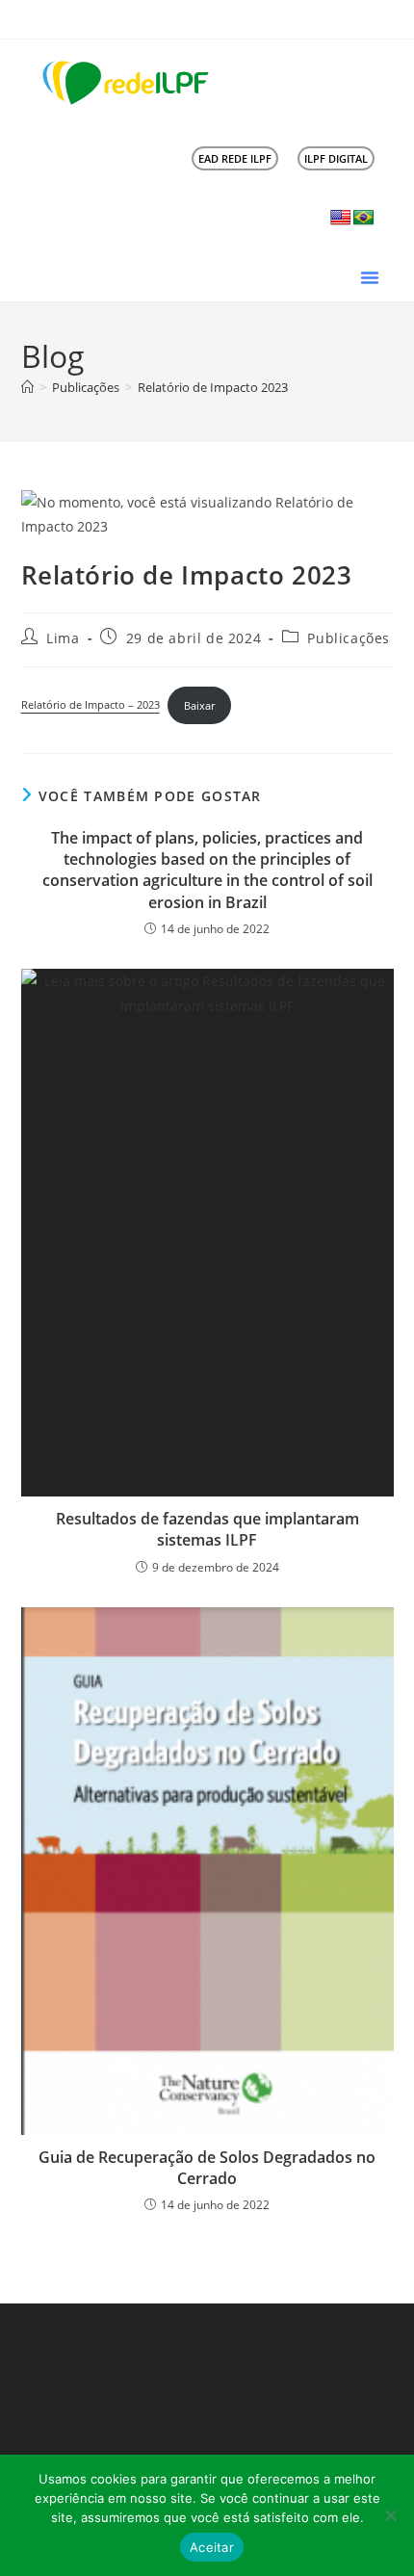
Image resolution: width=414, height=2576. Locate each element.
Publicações (349, 638)
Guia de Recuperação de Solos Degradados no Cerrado (207, 2168)
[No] (390, 2515)
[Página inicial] (27, 387)
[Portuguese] (364, 218)
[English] (341, 218)
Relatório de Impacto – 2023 (91, 705)
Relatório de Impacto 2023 (213, 387)
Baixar (199, 705)
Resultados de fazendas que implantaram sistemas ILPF (207, 1529)
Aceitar (212, 2547)
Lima (63, 638)
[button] (370, 277)
